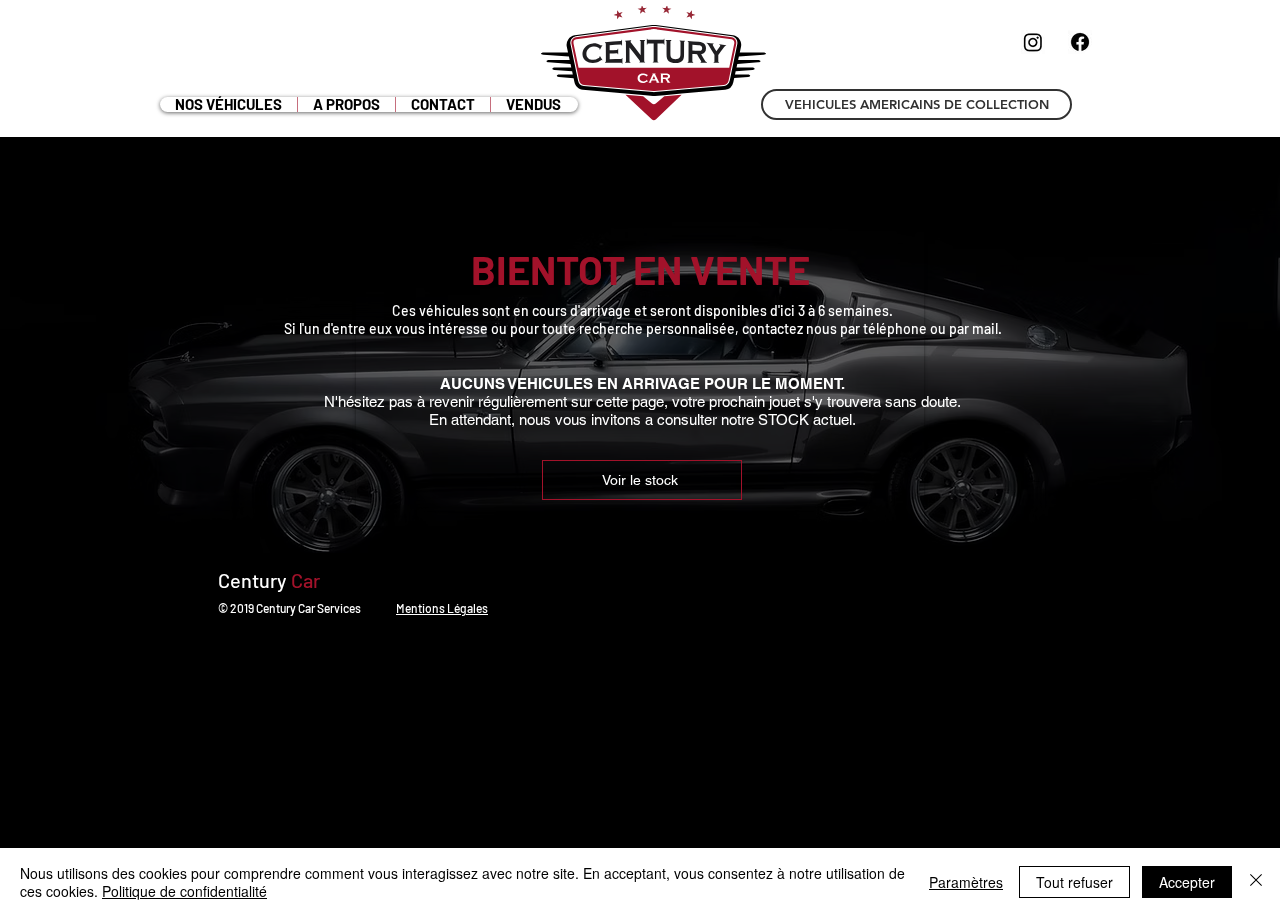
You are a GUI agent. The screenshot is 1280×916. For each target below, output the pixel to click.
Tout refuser (1074, 882)
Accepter (1187, 882)
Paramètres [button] (966, 882)
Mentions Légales (442, 608)
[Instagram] (1033, 42)
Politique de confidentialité (184, 891)
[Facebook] (1080, 42)
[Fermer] (1256, 882)
